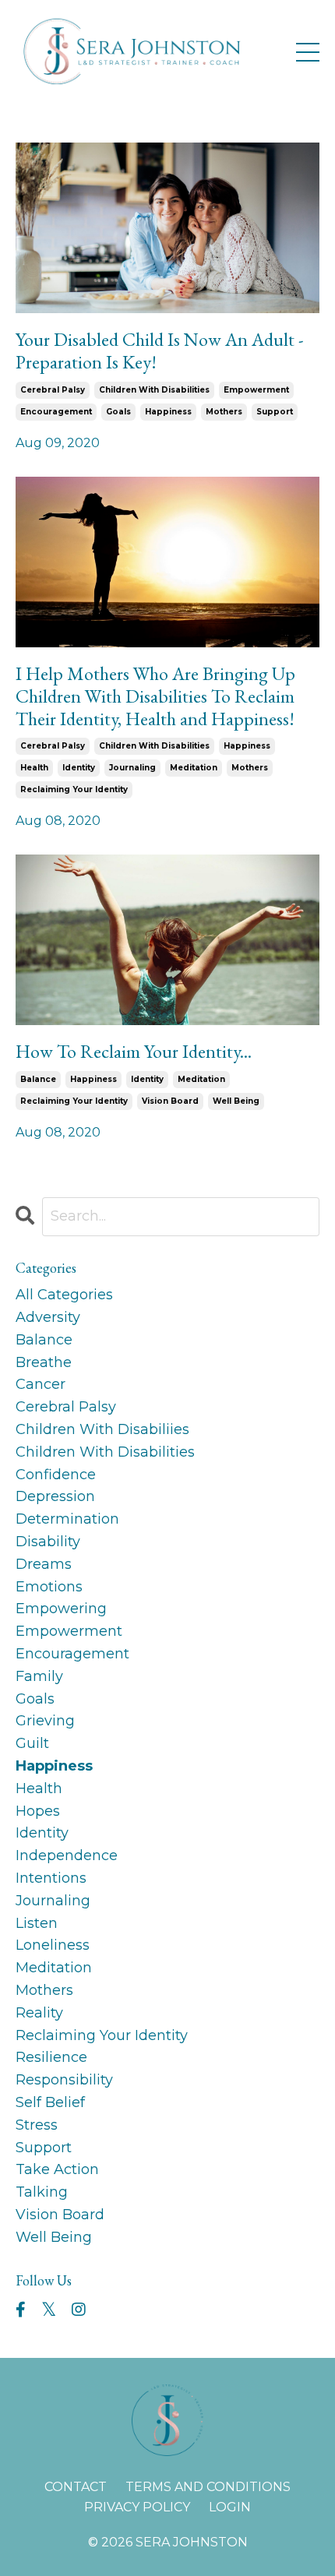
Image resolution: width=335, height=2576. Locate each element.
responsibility (64, 2080)
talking (42, 2192)
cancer (41, 1384)
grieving (45, 1721)
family (39, 1676)
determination (67, 1519)
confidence (56, 1475)
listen (37, 1923)
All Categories (64, 1295)
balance (38, 1079)
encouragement (56, 412)
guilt (32, 1743)
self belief (50, 2102)
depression (55, 1496)
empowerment (256, 390)
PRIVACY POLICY (137, 2507)
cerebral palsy (53, 390)
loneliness (53, 1945)
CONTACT (76, 2487)
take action (57, 2169)
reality (39, 2013)
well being (236, 1101)
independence (67, 1855)
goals (118, 412)
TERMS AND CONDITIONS (208, 2487)
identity (79, 768)
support (275, 412)
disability (48, 1542)
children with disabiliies (102, 1429)
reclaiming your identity (74, 789)
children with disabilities (154, 390)
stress (37, 2125)
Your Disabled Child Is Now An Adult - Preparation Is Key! (160, 351)
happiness (168, 412)
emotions (49, 1587)
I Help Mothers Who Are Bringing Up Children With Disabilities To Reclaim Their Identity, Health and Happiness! (155, 696)
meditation (194, 768)
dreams (44, 1564)
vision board (170, 1101)
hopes (38, 1811)
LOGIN (230, 2507)
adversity (48, 1317)
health (34, 768)
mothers (224, 412)
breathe (44, 1362)
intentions (51, 1878)
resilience (51, 2057)
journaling (132, 768)
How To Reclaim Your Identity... (134, 1052)
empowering (61, 1609)
